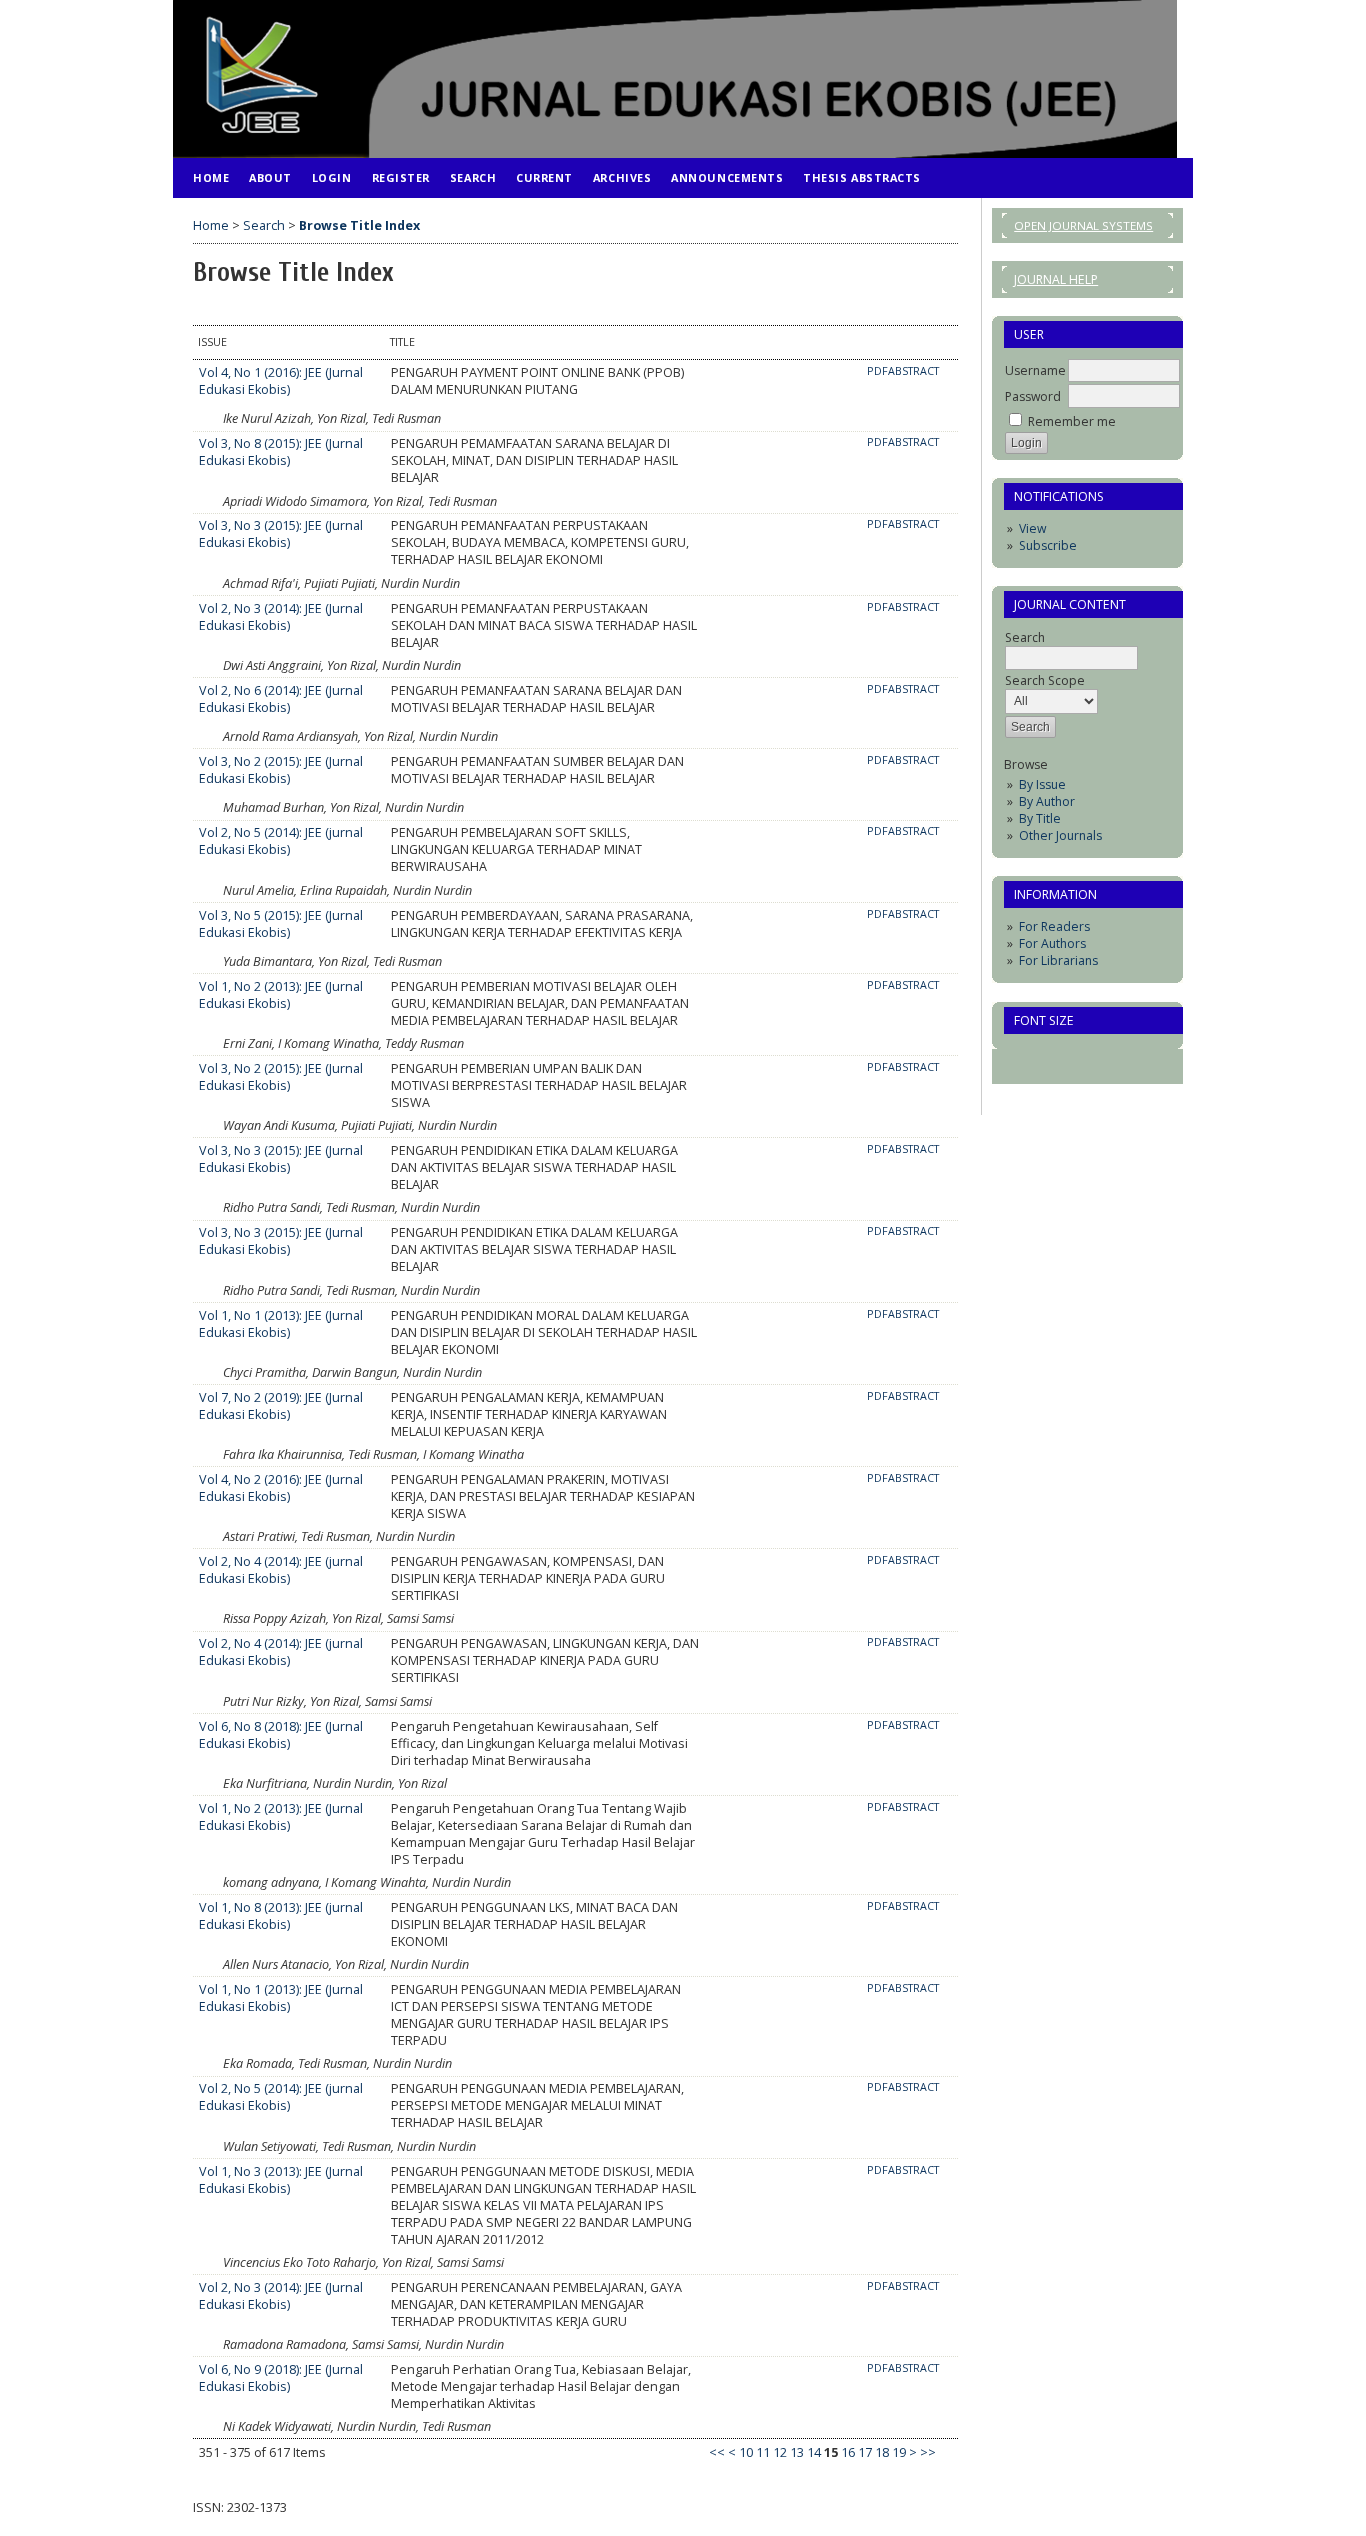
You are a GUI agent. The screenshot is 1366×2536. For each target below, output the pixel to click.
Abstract (913, 371)
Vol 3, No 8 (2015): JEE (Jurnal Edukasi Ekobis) (281, 452)
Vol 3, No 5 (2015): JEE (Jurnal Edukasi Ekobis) (281, 924)
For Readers (1054, 926)
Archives (622, 177)
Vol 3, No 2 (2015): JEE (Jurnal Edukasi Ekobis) (281, 770)
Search (473, 177)
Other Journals (1060, 835)
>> (928, 2452)
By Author (1047, 801)
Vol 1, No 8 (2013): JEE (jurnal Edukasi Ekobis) (281, 1916)
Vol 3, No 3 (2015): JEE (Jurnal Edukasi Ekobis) (281, 534)
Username (1035, 370)
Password (1033, 396)
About (270, 177)
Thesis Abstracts (862, 177)
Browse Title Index (359, 225)
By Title (1040, 818)
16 (848, 2452)
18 (882, 2452)
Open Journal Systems (1083, 225)
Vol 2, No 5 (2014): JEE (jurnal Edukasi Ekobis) (281, 841)
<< (717, 2452)
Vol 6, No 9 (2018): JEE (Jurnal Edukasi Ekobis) (281, 2378)
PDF (877, 371)
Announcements (727, 177)
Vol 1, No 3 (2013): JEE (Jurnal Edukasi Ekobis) (281, 2180)
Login (332, 177)
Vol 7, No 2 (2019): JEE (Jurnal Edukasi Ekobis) (281, 1406)
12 (780, 2452)
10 (746, 2452)
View (1032, 528)
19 (899, 2452)
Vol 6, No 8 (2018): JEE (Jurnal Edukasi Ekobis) (281, 1735)
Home (211, 177)
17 (865, 2452)
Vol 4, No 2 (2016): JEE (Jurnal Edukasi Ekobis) (281, 1488)
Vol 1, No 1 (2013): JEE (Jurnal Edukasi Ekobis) (281, 1324)
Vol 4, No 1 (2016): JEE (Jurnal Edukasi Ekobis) (281, 381)
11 (763, 2452)
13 (797, 2452)
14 (814, 2452)
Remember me (1072, 421)
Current (544, 177)
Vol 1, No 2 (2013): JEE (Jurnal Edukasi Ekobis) (281, 995)
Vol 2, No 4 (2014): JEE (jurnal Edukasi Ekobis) (281, 1570)
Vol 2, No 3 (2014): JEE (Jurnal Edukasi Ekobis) (281, 617)
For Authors (1052, 943)
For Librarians (1058, 960)
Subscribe (1048, 545)
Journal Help (1056, 279)
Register (401, 177)
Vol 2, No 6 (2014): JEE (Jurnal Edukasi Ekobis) (281, 699)
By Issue (1042, 784)
